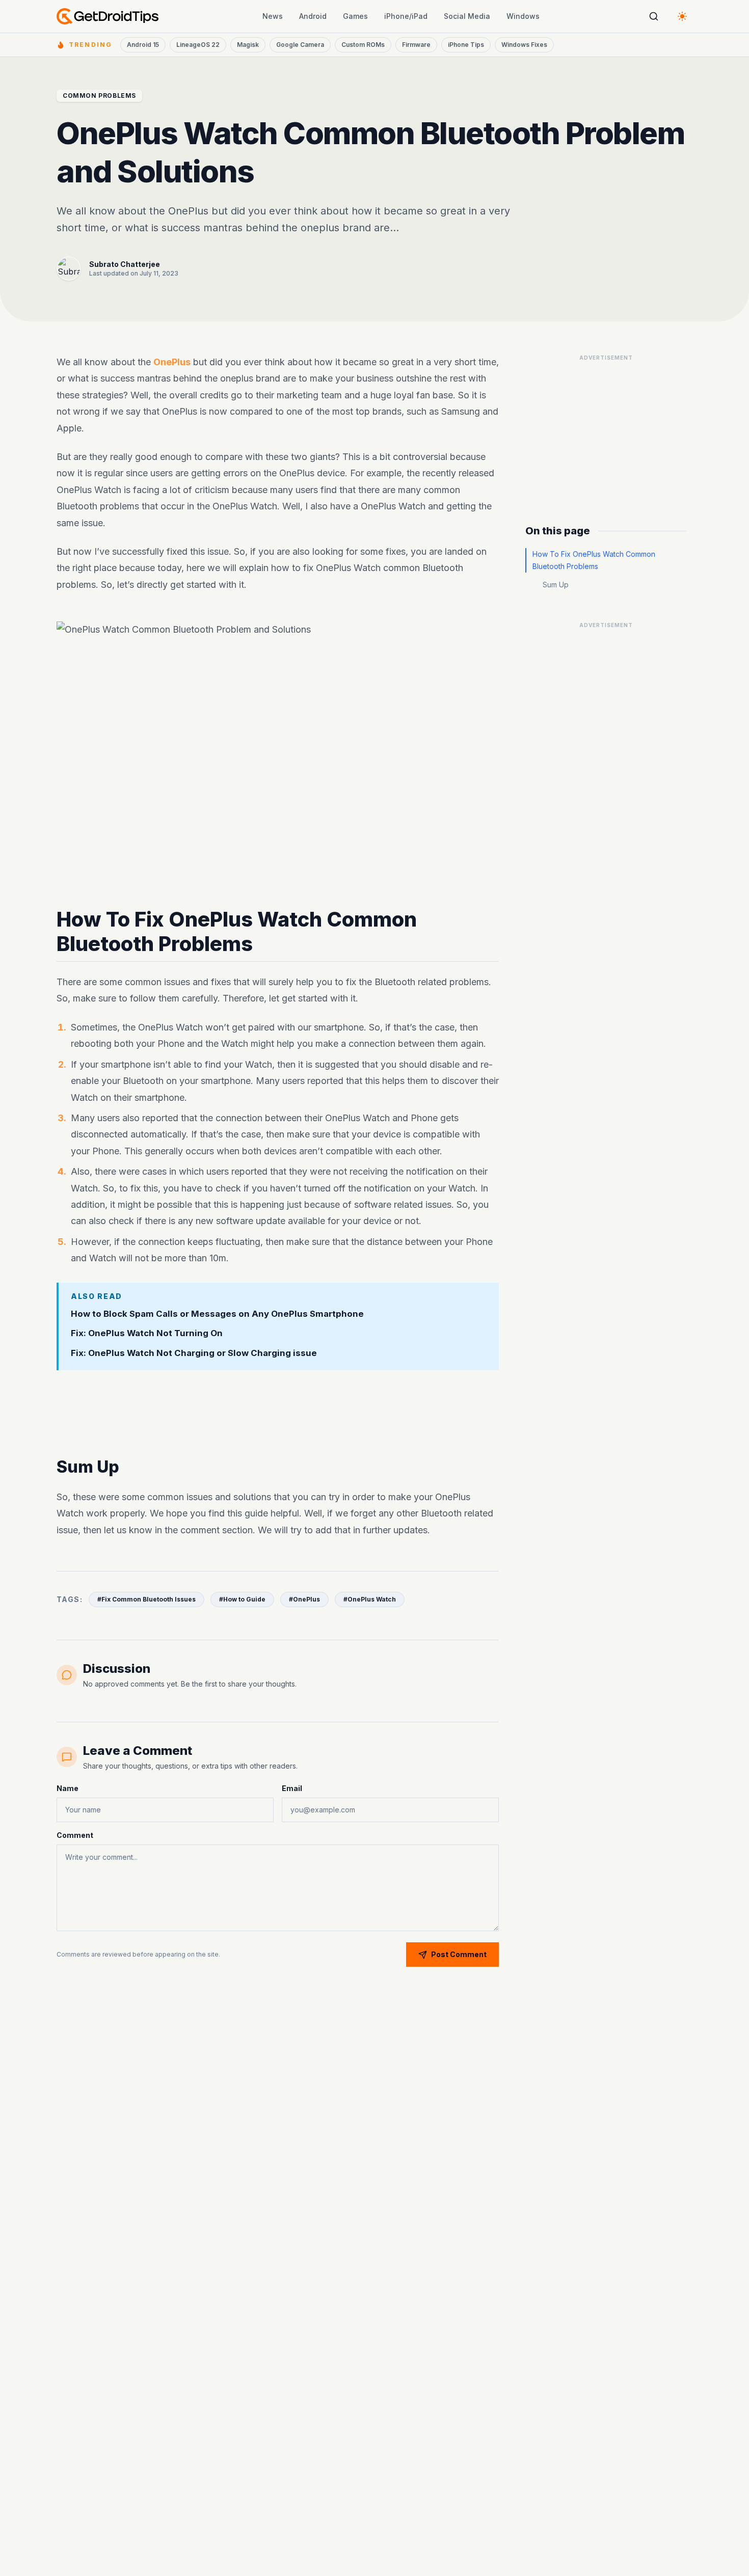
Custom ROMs (363, 45)
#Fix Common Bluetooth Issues (146, 1599)
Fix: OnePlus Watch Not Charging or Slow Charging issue (194, 1353)
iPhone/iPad (406, 16)
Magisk (248, 45)
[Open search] (654, 16)
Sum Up (556, 585)
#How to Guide (242, 1599)
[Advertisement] (278, 1414)
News (273, 16)
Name (68, 1788)
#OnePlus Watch (370, 1599)
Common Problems (99, 96)
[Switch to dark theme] (682, 16)
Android (313, 16)
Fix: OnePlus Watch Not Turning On (147, 1334)
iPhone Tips (466, 45)
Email (292, 1788)
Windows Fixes (524, 45)
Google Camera (300, 45)
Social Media (467, 16)
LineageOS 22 (198, 45)
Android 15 (143, 45)
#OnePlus (304, 1599)
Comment (75, 1835)
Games (355, 16)
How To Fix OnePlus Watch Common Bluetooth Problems (594, 560)
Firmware (416, 45)
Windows (523, 16)
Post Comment (459, 1954)
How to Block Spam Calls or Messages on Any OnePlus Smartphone (217, 1314)
